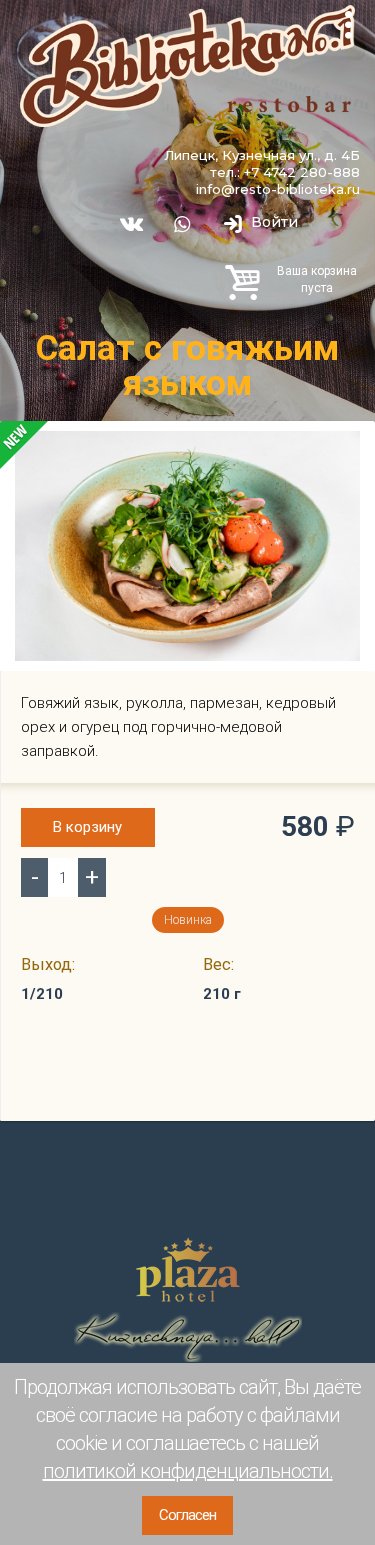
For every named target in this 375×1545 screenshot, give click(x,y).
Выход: (48, 964)
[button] (342, 449)
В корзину (87, 827)
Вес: (218, 964)
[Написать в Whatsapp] (181, 224)
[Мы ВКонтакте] (130, 224)
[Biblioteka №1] (187, 66)
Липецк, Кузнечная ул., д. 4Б (262, 155)
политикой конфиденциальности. (188, 1471)
